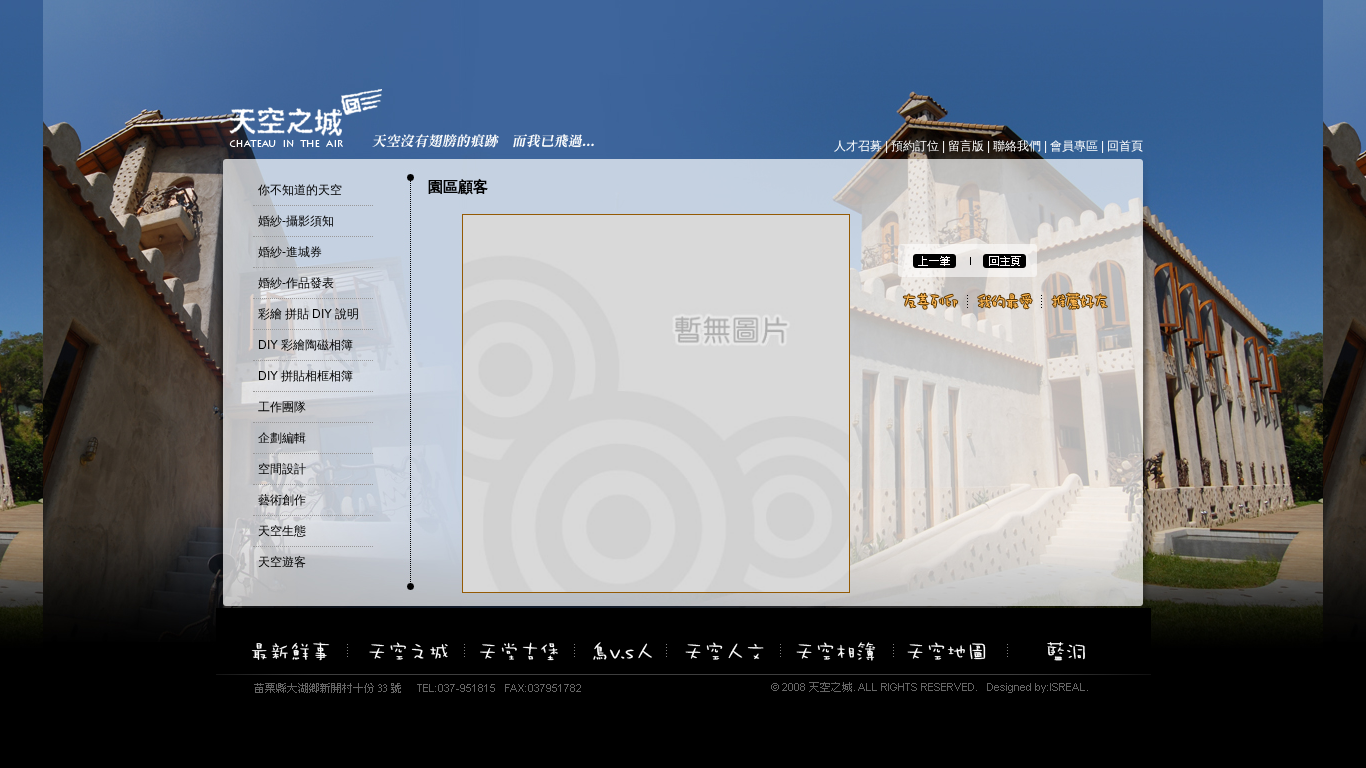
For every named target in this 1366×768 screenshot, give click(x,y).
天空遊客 (282, 562)
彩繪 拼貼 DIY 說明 (308, 314)
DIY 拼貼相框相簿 (305, 376)
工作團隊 (282, 407)
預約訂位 (915, 146)
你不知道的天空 (300, 190)
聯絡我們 (1017, 146)
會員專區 (1074, 146)
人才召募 (858, 146)
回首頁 (1125, 146)
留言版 (966, 146)
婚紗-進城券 (290, 252)
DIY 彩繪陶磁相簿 (305, 345)
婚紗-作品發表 (296, 283)
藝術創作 (282, 500)
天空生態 (282, 531)
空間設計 (282, 469)
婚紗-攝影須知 (296, 221)
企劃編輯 (282, 438)
